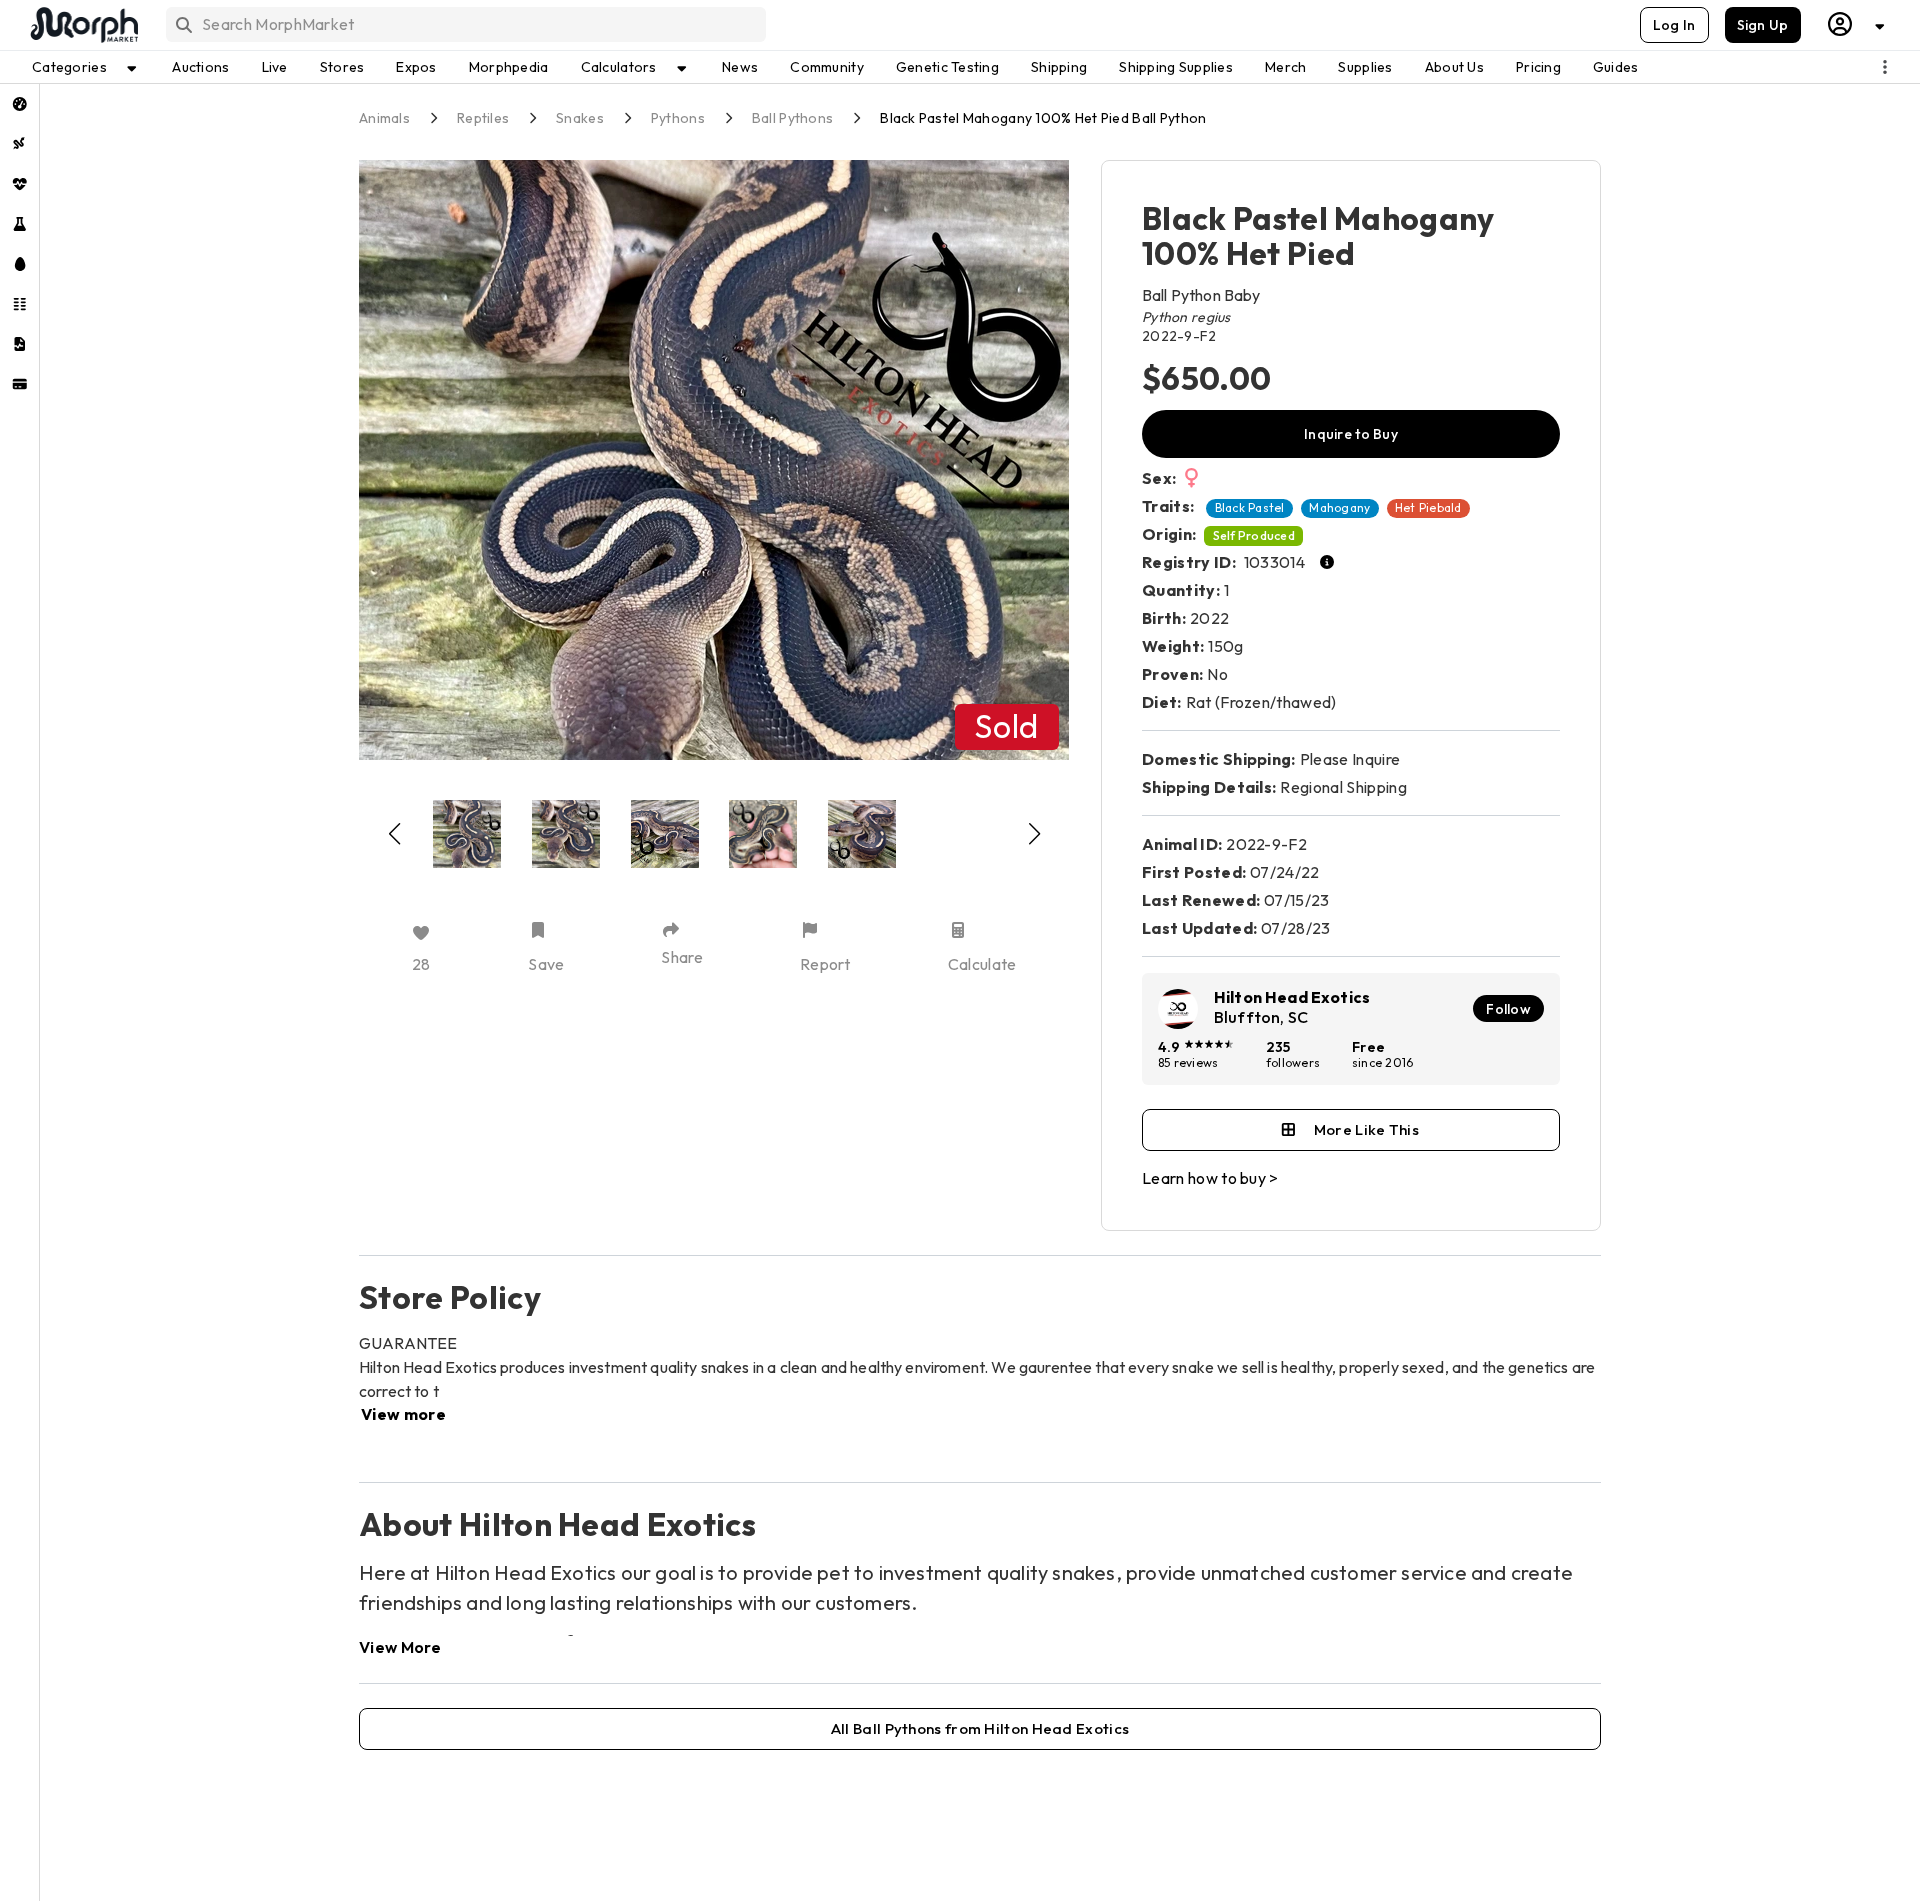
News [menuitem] (740, 67)
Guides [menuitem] (1616, 67)
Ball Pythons (792, 118)
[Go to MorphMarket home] (83, 25)
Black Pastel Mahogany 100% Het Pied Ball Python (1043, 118)
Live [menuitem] (275, 67)
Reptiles (483, 118)
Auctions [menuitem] (200, 67)
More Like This (1366, 1129)
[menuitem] (19, 104)
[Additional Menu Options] (1885, 67)
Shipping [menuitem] (1059, 67)
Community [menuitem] (827, 67)
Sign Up (1763, 25)
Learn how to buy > (1210, 1178)
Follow (1508, 1009)
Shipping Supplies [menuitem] (1176, 67)
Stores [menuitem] (342, 67)
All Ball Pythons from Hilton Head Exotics (980, 1728)
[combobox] (464, 24)
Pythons (678, 118)
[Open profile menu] (1857, 24)
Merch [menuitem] (1285, 67)
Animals (384, 118)
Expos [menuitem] (416, 67)
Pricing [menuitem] (1538, 67)
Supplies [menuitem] (1365, 67)
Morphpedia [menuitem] (509, 67)
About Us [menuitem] (1454, 67)
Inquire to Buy (1351, 434)
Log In (1674, 25)
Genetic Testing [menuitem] (947, 67)
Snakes (580, 118)
